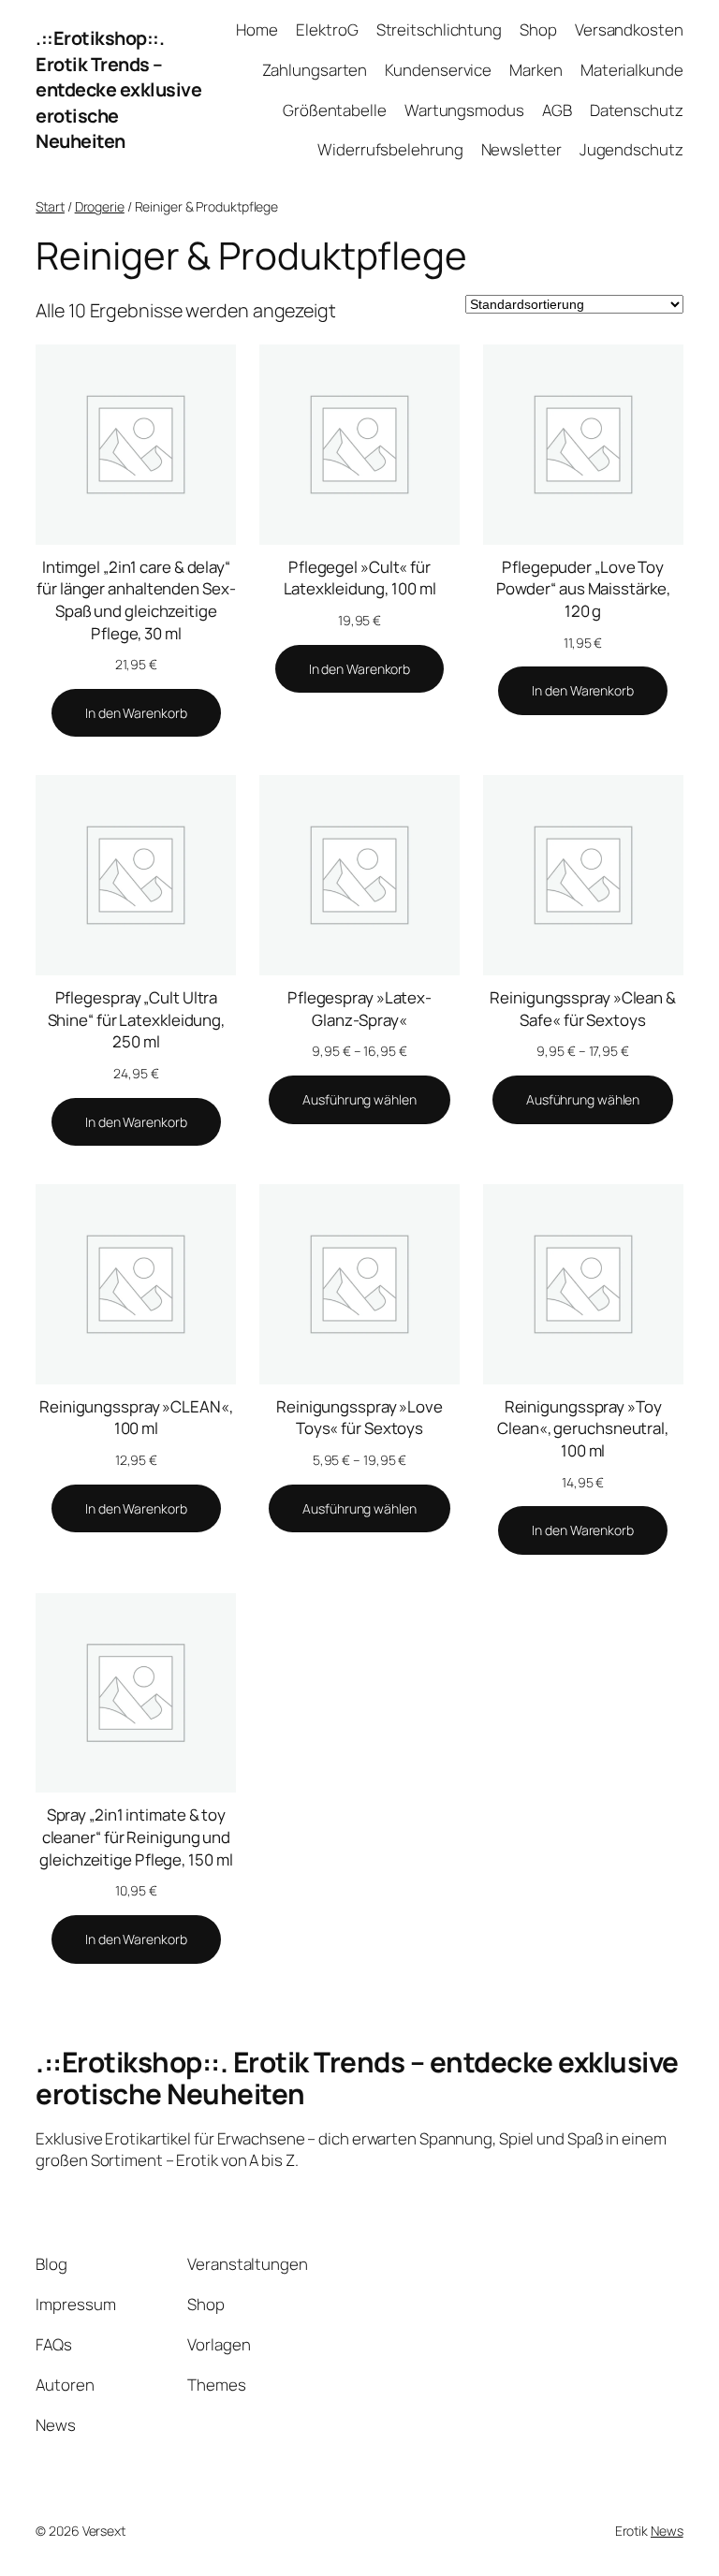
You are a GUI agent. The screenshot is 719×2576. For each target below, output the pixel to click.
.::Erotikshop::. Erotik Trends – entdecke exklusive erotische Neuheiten (118, 90)
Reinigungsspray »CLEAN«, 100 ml (136, 1418)
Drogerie (100, 206)
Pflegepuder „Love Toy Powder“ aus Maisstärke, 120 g (583, 589)
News (667, 2531)
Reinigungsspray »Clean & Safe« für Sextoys (583, 1009)
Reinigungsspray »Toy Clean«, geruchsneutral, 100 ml (583, 1428)
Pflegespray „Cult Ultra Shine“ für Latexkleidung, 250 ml (137, 1019)
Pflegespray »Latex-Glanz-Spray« (359, 1009)
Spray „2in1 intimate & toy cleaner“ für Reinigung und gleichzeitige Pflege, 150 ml (136, 1837)
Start (50, 206)
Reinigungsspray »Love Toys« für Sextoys (359, 1418)
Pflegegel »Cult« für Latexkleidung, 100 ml (360, 578)
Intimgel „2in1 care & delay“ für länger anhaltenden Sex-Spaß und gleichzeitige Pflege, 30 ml (136, 600)
